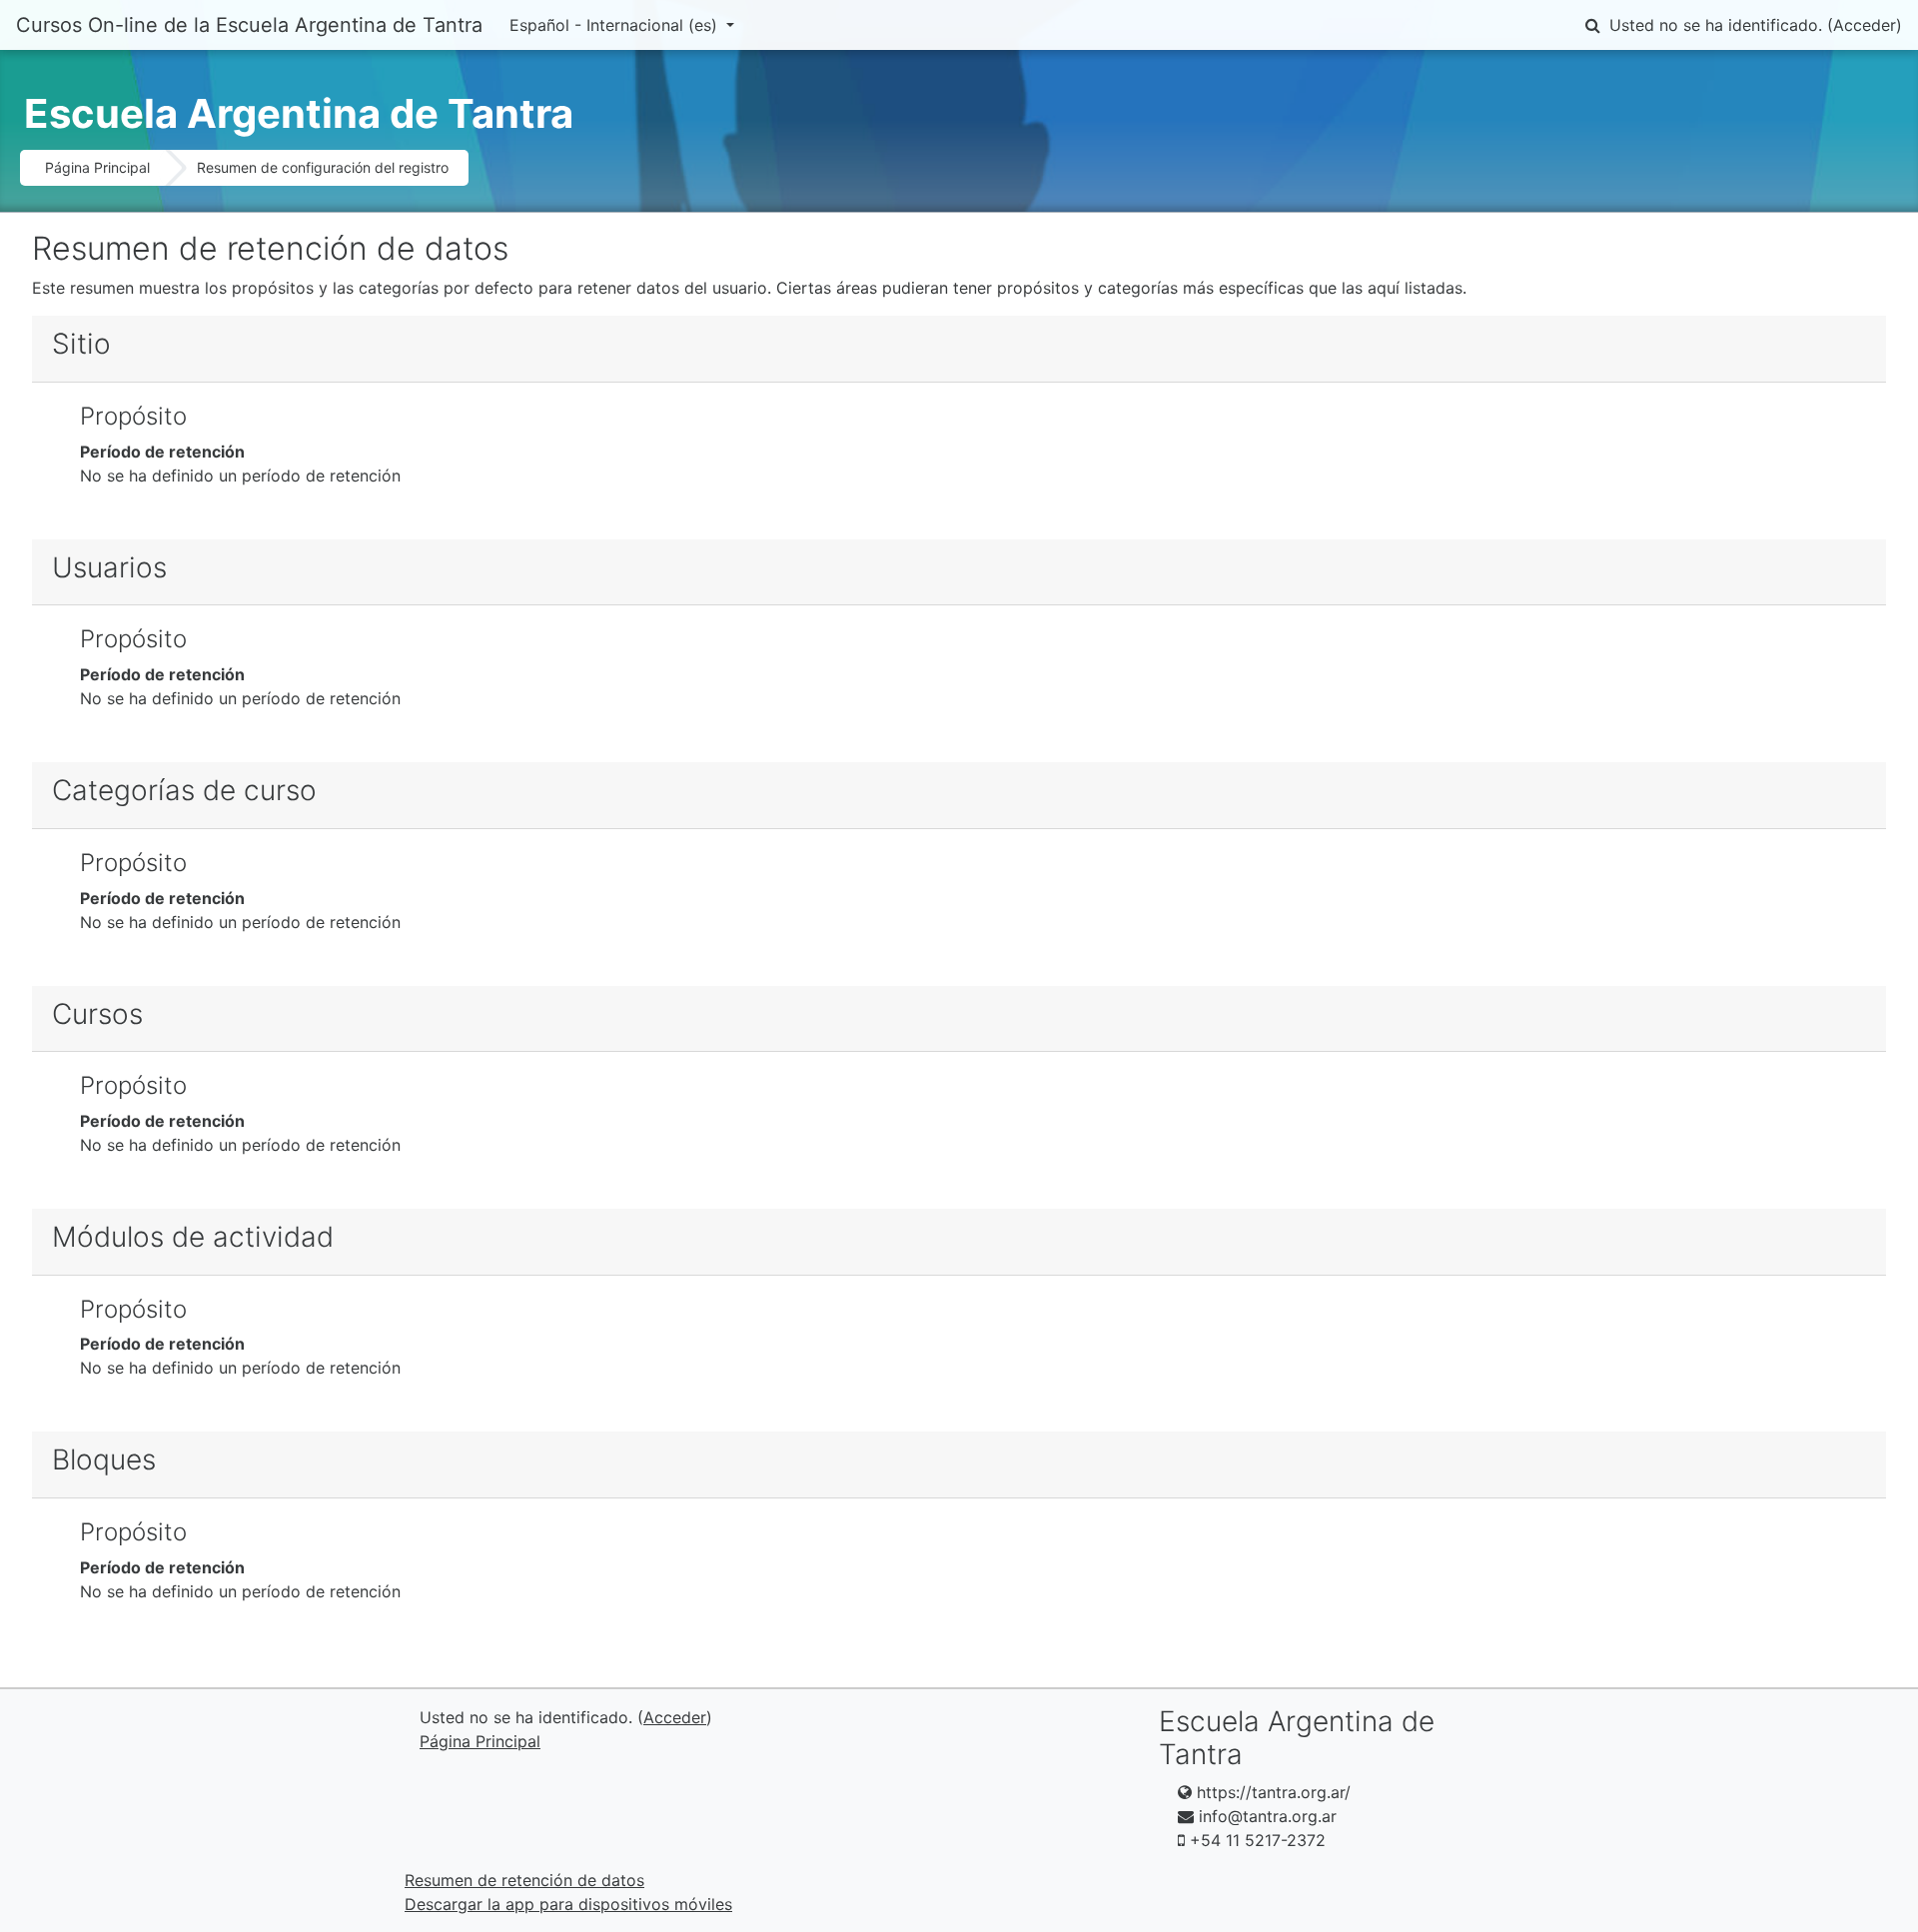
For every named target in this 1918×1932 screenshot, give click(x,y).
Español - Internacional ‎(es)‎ (616, 25)
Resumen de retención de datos (524, 1880)
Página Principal (97, 167)
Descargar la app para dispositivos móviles (568, 1904)
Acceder (1865, 25)
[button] (1592, 25)
